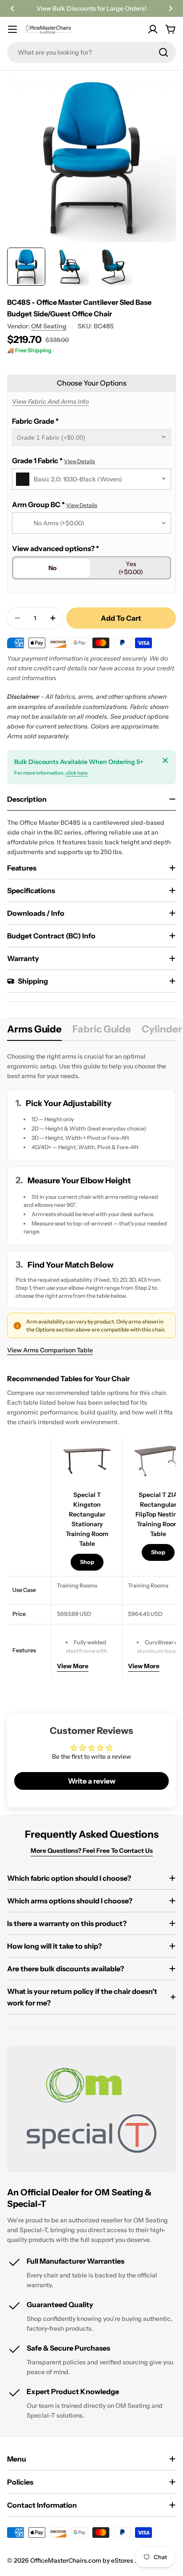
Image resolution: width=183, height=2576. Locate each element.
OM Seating (49, 326)
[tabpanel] (91, 1203)
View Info (50, 402)
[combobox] (91, 52)
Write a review (92, 1781)
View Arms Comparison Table (50, 1350)
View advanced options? (56, 548)
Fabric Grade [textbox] (35, 421)
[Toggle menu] (12, 29)
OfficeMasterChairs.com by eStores (82, 2560)
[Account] (153, 29)
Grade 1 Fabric (54, 461)
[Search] (163, 52)
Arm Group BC (55, 504)
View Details (80, 461)
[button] (12, 8)
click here (77, 773)
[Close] (165, 760)
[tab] (34, 1032)
